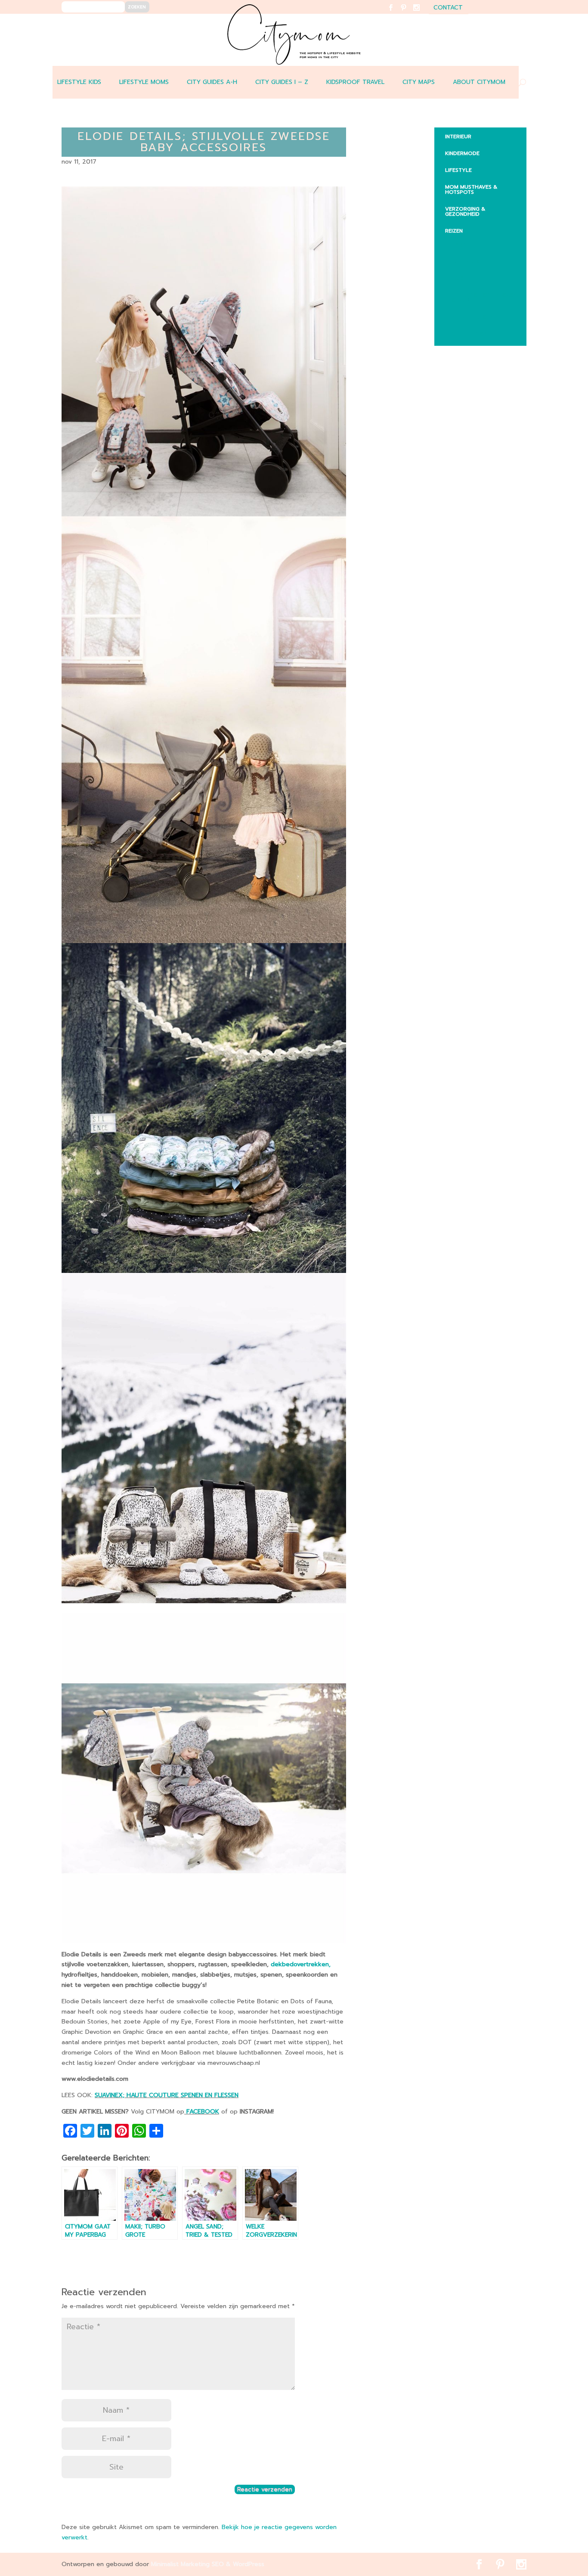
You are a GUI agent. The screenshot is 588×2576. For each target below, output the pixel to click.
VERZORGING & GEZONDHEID (465, 211)
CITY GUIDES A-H (212, 82)
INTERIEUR (458, 137)
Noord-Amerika (474, 317)
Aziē (457, 278)
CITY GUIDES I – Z (282, 82)
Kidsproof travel (355, 82)
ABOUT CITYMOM (479, 82)
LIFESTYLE (458, 170)
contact (448, 8)
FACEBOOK (202, 2112)
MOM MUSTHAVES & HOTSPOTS (471, 189)
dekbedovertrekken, (301, 1964)
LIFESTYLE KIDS (79, 82)
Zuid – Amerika (473, 334)
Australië (465, 261)
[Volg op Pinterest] (409, 13)
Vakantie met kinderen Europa (484, 298)
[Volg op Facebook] (396, 13)
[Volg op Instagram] (422, 13)
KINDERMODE (462, 153)
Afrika (461, 245)
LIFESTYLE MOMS (144, 82)
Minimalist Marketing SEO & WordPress (208, 2564)
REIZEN (454, 231)
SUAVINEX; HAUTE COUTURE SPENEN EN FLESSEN (167, 2095)
